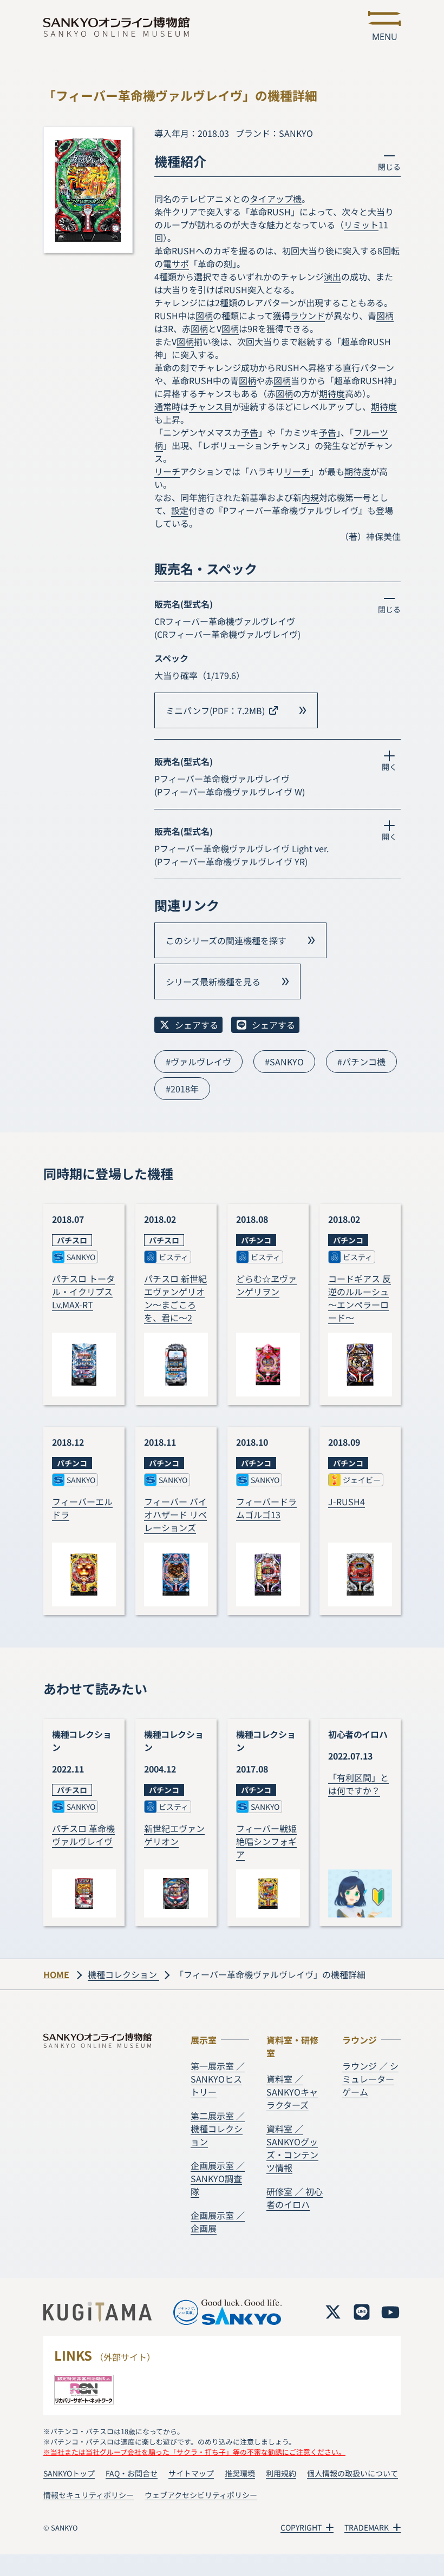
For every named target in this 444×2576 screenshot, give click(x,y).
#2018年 (182, 1089)
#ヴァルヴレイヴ (198, 1062)
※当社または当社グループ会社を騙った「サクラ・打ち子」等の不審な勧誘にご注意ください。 (194, 2452)
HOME (56, 1974)
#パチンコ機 (361, 1062)
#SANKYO (284, 1062)
